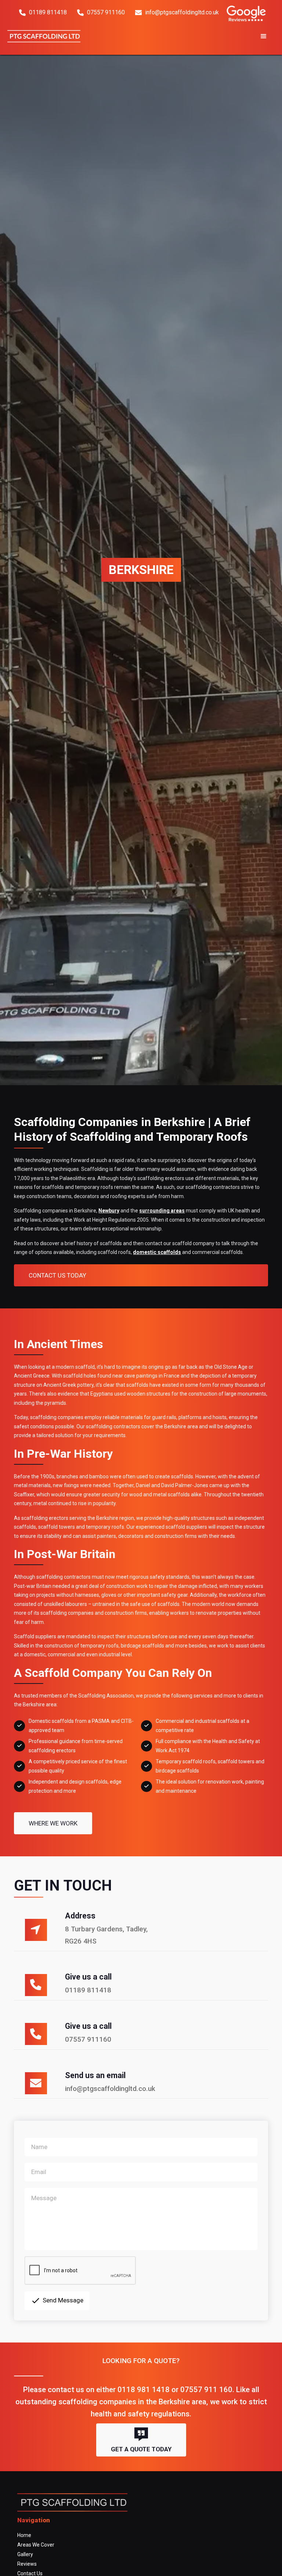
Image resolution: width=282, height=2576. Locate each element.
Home (24, 2535)
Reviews (27, 2564)
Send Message (57, 2301)
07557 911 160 (206, 2390)
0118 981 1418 (144, 2390)
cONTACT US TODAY (57, 1275)
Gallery (25, 2554)
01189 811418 (43, 12)
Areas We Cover (36, 2545)
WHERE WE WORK (53, 1823)
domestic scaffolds (157, 1252)
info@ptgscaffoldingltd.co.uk (177, 12)
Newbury (109, 1211)
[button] (181, 36)
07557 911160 (101, 12)
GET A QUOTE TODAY (141, 2440)
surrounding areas (162, 1211)
